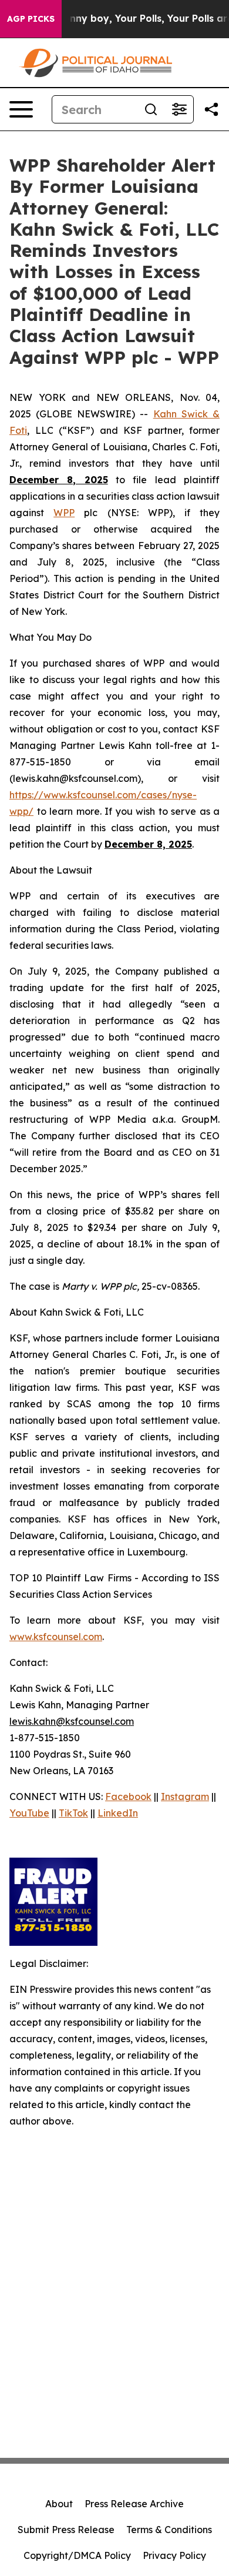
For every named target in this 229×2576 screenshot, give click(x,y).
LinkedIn (118, 1813)
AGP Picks (31, 19)
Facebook (128, 1796)
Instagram (185, 1796)
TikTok (73, 1813)
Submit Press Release (66, 2530)
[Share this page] (211, 109)
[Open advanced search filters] (179, 109)
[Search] (151, 109)
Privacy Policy (174, 2555)
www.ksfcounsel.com (56, 1637)
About (59, 2504)
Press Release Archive (134, 2504)
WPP (64, 513)
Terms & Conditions (169, 2530)
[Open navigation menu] (21, 109)
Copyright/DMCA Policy (77, 2555)
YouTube (29, 1813)
